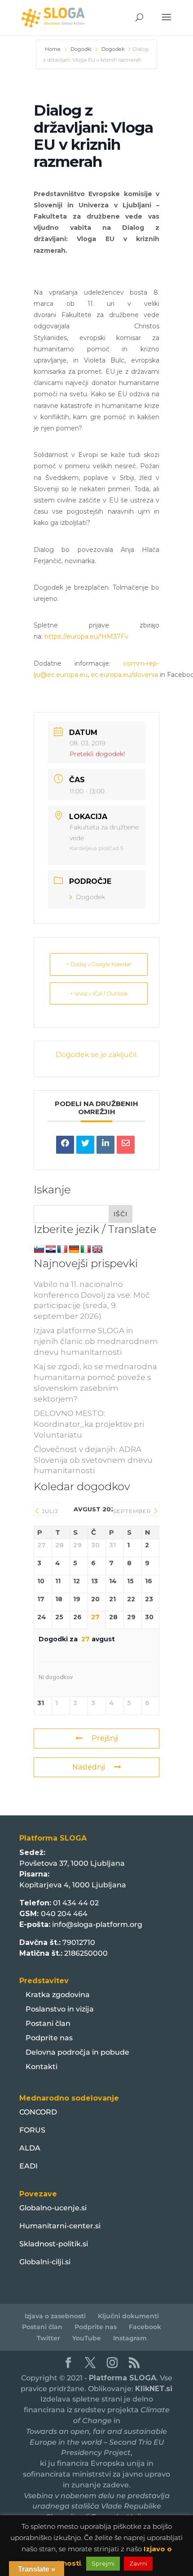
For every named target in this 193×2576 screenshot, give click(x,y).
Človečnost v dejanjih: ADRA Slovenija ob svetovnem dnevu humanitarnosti (93, 1460)
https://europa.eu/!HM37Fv (86, 636)
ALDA (30, 2148)
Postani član (48, 2023)
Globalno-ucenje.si (53, 2208)
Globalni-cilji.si (45, 2262)
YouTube (87, 2338)
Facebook (145, 2327)
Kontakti (42, 2067)
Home (53, 49)
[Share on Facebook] (65, 1145)
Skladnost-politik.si (54, 2244)
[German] (74, 1250)
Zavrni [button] (138, 2563)
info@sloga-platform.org (97, 1924)
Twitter (48, 2338)
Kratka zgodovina (58, 1995)
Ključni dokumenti (128, 2316)
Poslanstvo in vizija (60, 2009)
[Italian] (86, 1250)
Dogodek (113, 49)
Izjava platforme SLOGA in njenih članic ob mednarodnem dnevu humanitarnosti (96, 1341)
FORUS (32, 2130)
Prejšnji (105, 1738)
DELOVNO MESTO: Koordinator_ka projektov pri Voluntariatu (89, 1424)
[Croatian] (51, 1250)
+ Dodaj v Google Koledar (99, 964)
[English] (97, 1250)
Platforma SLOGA (123, 2378)
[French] (62, 1250)
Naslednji (89, 1767)
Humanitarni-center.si (60, 2226)
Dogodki (81, 49)
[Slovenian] (39, 1250)
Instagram (130, 2338)
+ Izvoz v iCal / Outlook (99, 993)
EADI (29, 2166)
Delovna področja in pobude (77, 2052)
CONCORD (38, 2112)
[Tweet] (85, 1145)
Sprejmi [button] (103, 2563)
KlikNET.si (154, 2389)
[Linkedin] (105, 1145)
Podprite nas (49, 2038)
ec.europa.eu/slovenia (124, 675)
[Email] (126, 1145)
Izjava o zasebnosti (55, 2316)
